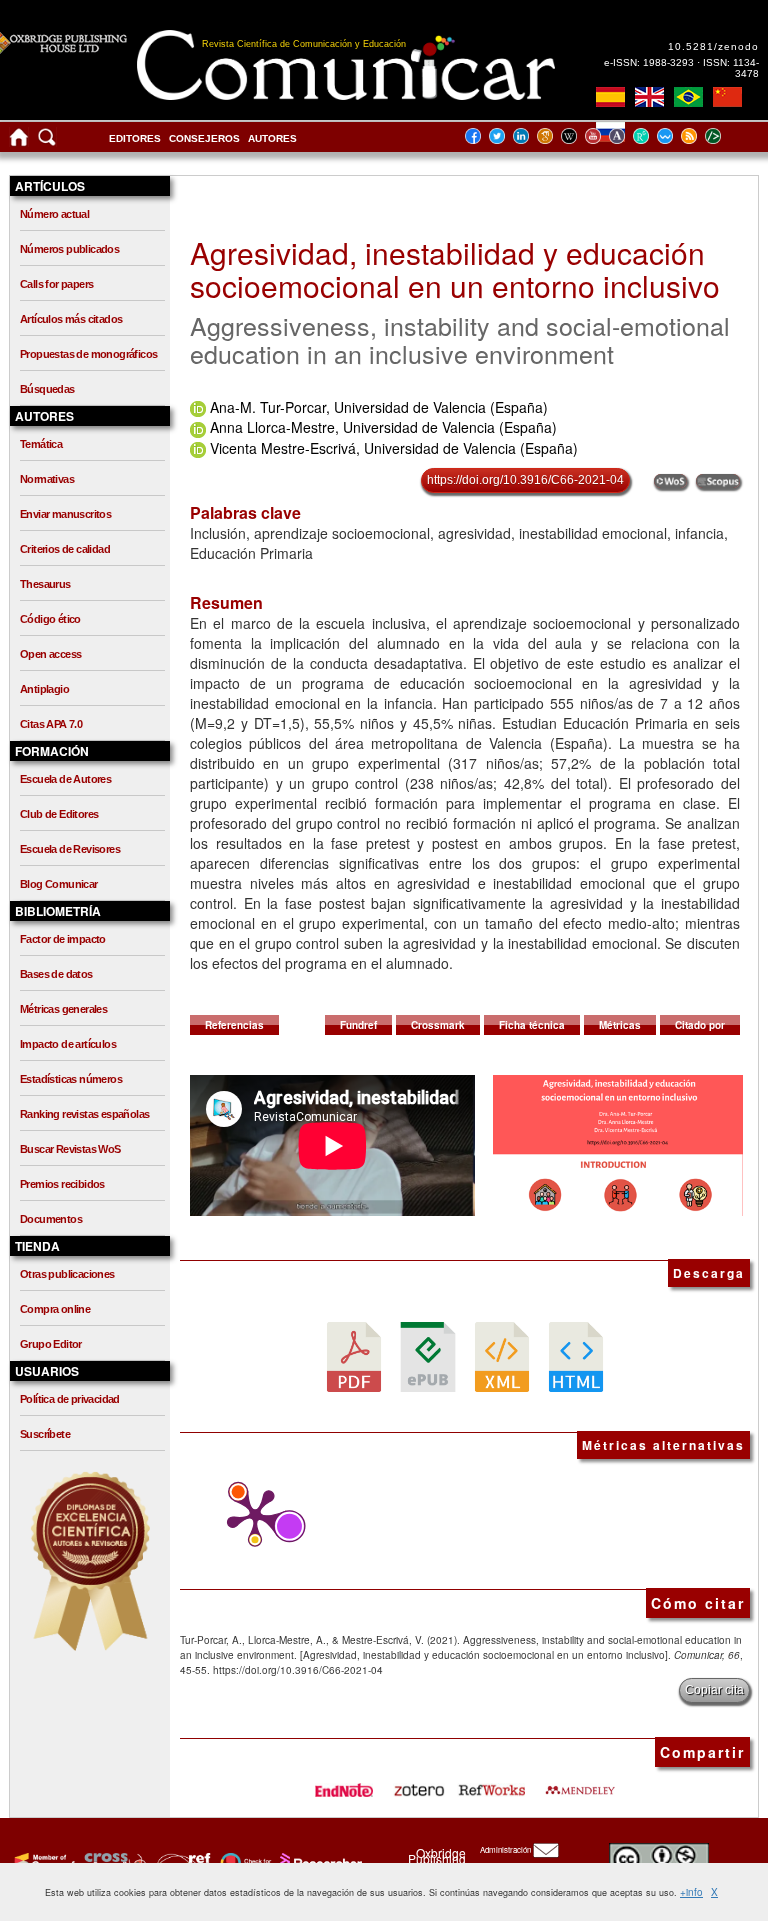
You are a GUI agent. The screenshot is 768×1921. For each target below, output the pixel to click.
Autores (272, 138)
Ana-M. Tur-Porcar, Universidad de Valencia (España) (379, 407)
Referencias (234, 1025)
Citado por (700, 1025)
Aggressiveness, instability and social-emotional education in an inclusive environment (460, 339)
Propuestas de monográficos (88, 354)
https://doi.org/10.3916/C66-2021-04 (525, 480)
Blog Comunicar (59, 884)
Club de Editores (59, 814)
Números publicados (69, 249)
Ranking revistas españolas (84, 1114)
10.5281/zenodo (713, 46)
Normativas (47, 479)
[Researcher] (319, 1862)
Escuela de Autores (65, 779)
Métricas (620, 1025)
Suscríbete (45, 1434)
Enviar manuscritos (65, 514)
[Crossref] (42, 1862)
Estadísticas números (71, 1079)
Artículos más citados (71, 319)
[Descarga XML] (502, 1356)
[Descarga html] (576, 1356)
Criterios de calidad (65, 549)
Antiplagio (44, 689)
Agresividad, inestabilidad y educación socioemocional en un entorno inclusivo (455, 269)
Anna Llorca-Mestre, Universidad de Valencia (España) (383, 427)
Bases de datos (56, 974)
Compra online (55, 1309)
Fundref (358, 1025)
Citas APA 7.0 (51, 724)
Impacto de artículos (68, 1044)
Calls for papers (56, 284)
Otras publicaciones (67, 1274)
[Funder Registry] (181, 1862)
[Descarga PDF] (354, 1356)
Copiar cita (714, 1690)
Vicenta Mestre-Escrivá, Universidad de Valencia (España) (394, 448)
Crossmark (438, 1025)
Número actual (54, 214)
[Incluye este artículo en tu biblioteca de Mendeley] (580, 1784)
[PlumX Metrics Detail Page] (250, 1517)
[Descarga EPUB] (428, 1356)
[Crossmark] (243, 1862)
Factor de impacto (63, 939)
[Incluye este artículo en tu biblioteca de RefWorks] (491, 1784)
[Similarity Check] (112, 1862)
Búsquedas (47, 389)
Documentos (51, 1219)
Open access (50, 654)
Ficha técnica (532, 1025)
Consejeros (204, 138)
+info (691, 1892)
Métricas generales (63, 1009)
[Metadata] (729, 135)
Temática (41, 444)
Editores (135, 138)
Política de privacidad (70, 1399)
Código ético (50, 619)
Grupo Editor (51, 1344)
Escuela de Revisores (70, 849)
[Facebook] (479, 135)
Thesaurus (45, 584)
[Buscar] (47, 141)
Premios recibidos (62, 1184)
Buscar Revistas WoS (70, 1149)
